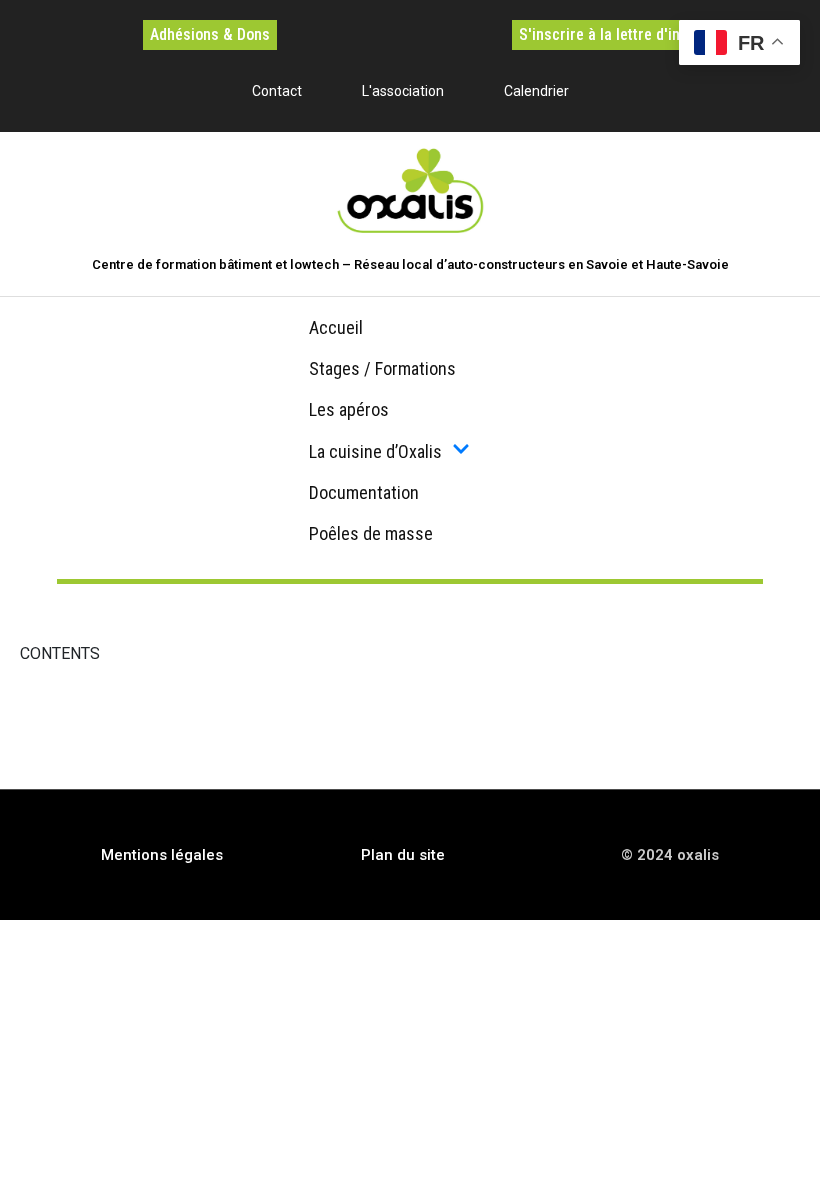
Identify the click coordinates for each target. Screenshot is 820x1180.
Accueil (336, 327)
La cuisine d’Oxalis (375, 451)
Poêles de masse (371, 533)
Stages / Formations (382, 368)
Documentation (364, 492)
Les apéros (349, 409)
